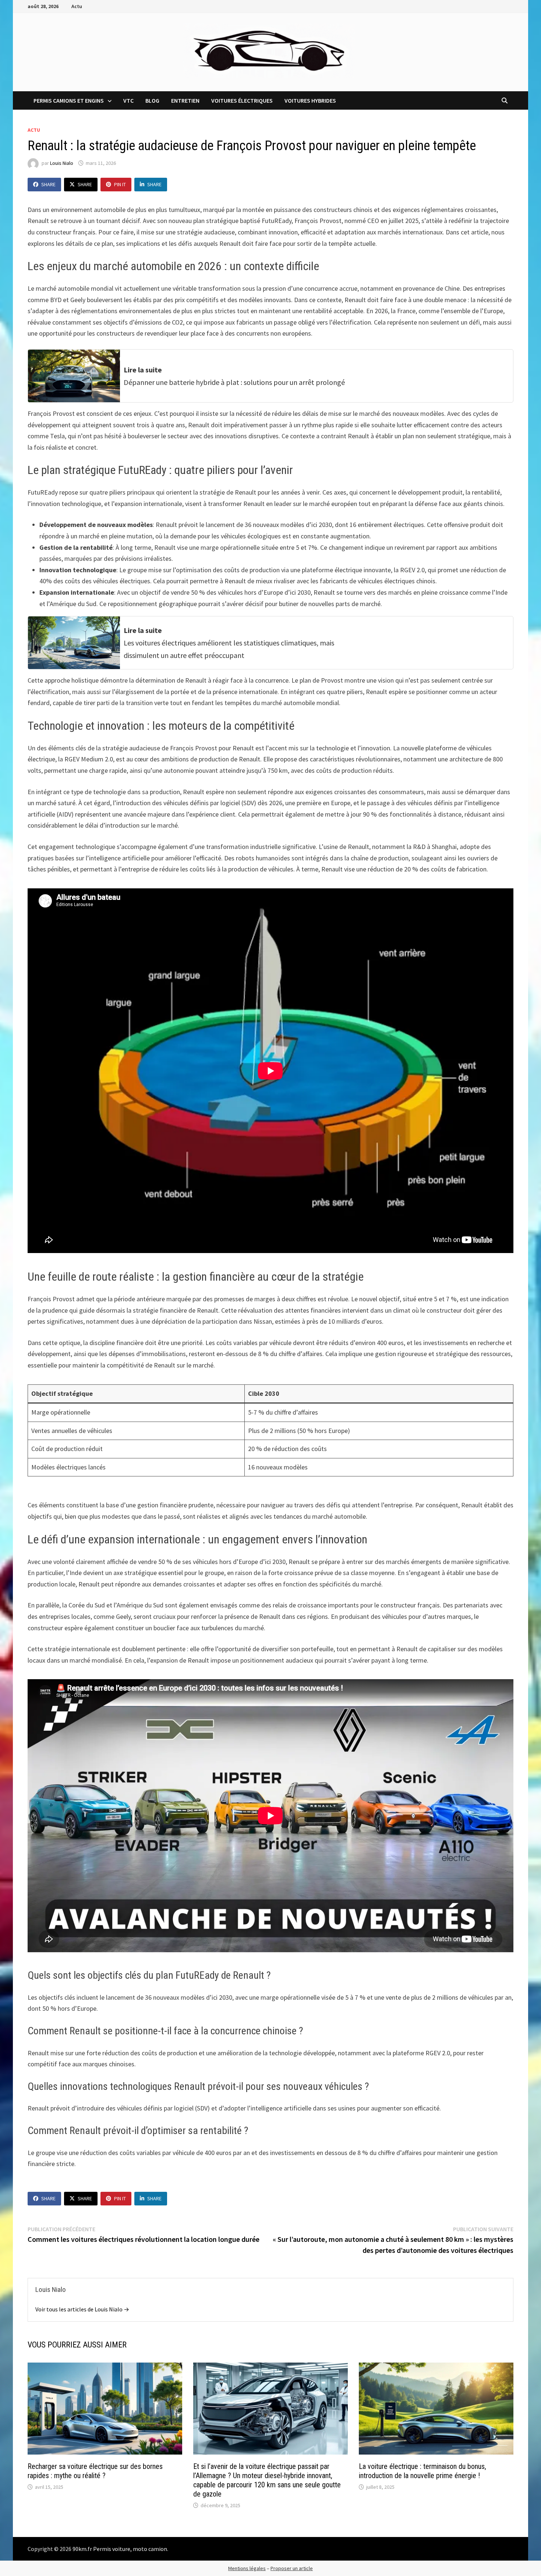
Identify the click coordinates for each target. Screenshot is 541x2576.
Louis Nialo (62, 163)
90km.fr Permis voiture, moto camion (120, 2549)
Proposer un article (292, 2568)
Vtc (128, 100)
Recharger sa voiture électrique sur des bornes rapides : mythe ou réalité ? (95, 2471)
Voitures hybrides (310, 100)
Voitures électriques (242, 100)
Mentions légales (247, 2568)
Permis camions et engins (69, 100)
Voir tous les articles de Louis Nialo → (82, 2309)
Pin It (120, 184)
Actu (77, 6)
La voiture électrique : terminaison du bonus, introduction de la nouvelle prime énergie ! (422, 2471)
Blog (152, 100)
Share (48, 184)
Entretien (185, 100)
